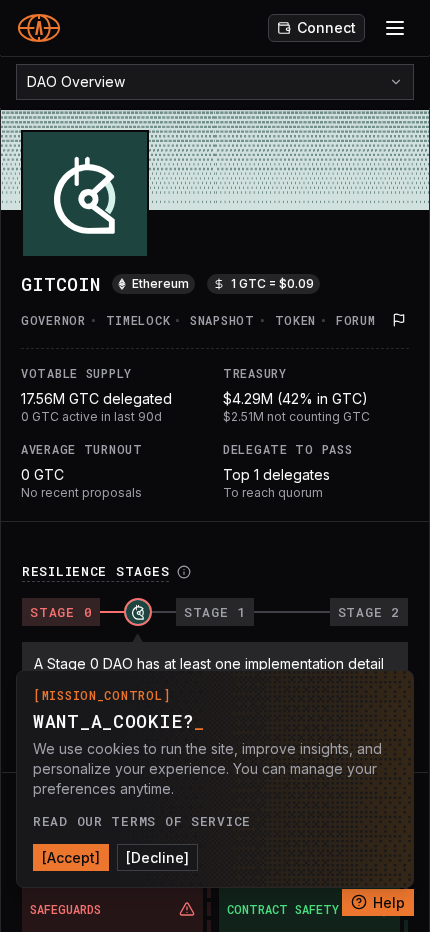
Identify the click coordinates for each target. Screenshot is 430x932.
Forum (356, 320)
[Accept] (71, 857)
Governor (53, 320)
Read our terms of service (142, 821)
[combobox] (215, 82)
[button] (399, 320)
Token (296, 320)
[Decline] (157, 857)
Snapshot (222, 320)
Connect (326, 27)
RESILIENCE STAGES (95, 571)
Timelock (138, 320)
